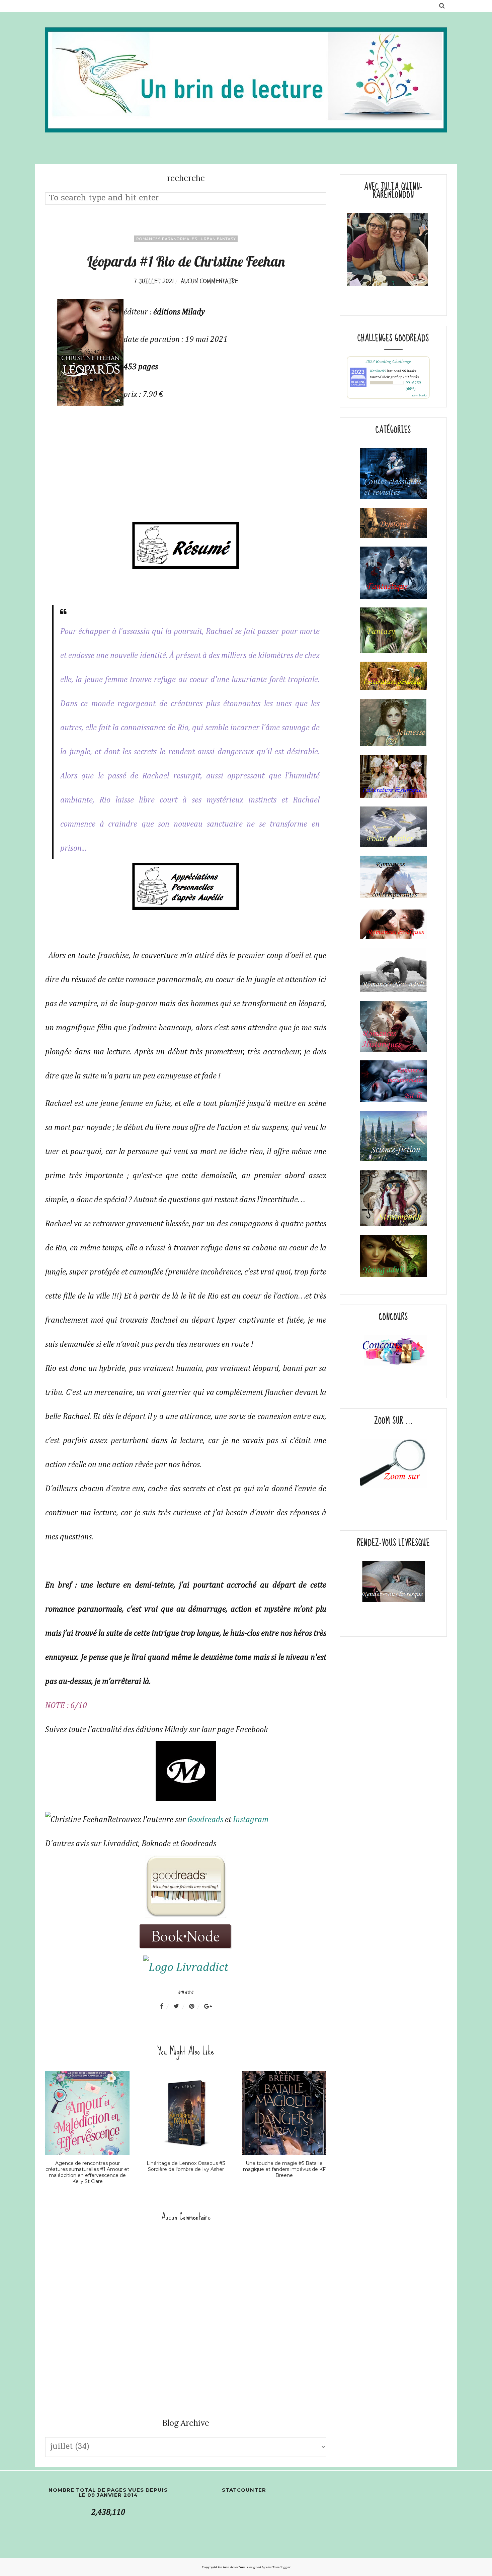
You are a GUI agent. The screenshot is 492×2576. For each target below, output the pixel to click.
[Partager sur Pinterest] (196, 2006)
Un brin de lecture (232, 2567)
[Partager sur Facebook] (166, 2006)
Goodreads (205, 1820)
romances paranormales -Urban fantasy (186, 239)
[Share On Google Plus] (208, 2006)
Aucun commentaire (209, 281)
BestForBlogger (278, 2567)
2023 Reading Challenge (388, 361)
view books (419, 395)
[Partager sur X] (180, 2006)
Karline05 (378, 371)
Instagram (251, 1820)
